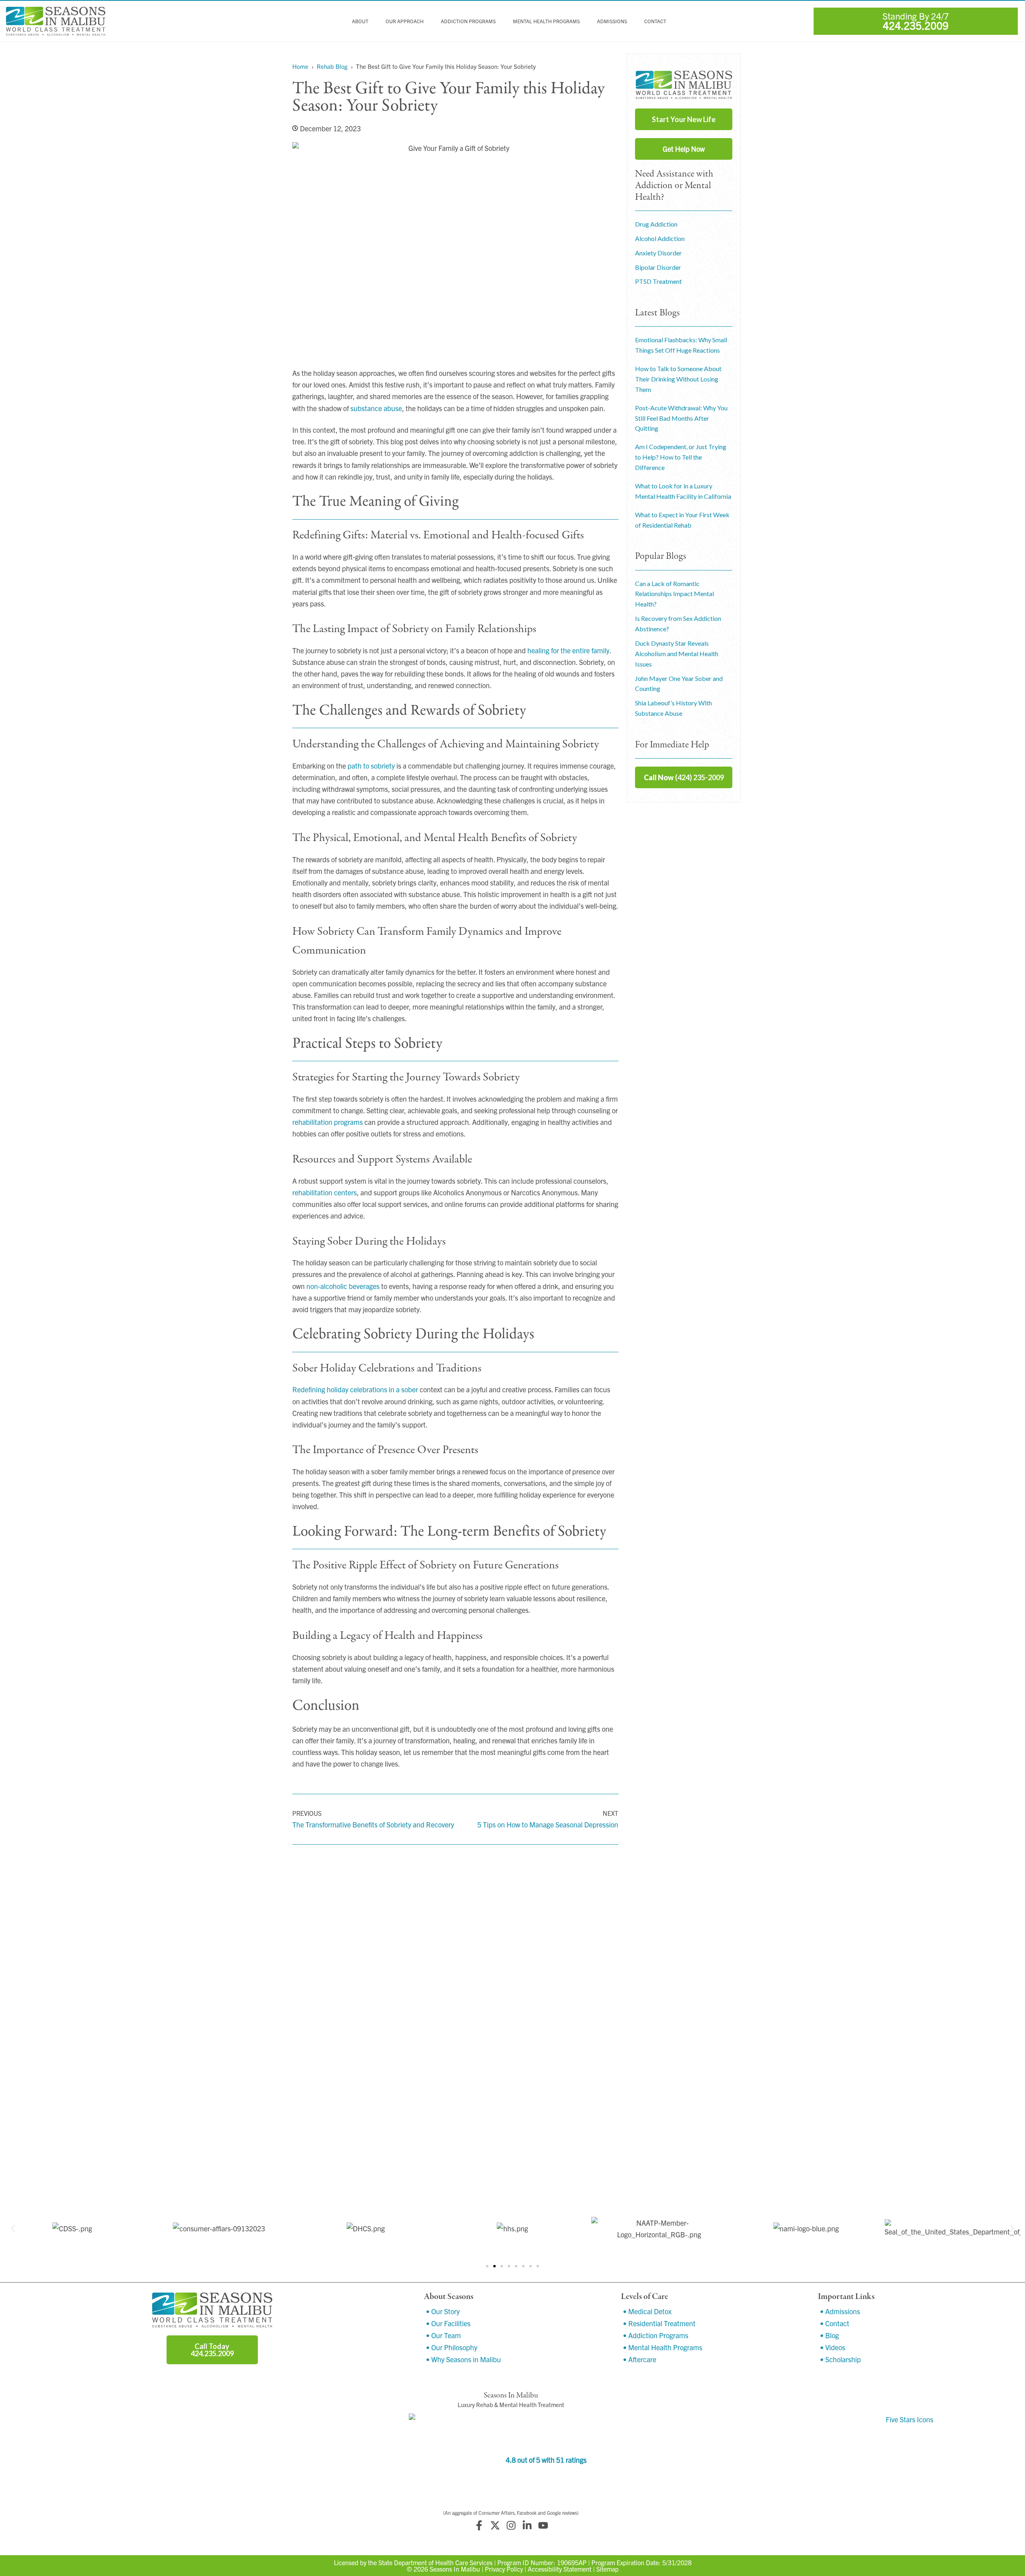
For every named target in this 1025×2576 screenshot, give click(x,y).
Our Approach (405, 21)
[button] (13, 2228)
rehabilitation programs (328, 1122)
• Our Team (443, 2335)
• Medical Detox (647, 2311)
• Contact (835, 2323)
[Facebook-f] (479, 2525)
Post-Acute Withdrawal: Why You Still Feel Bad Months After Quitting (681, 418)
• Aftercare (640, 2359)
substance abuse (376, 408)
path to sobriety (371, 766)
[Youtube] (543, 2525)
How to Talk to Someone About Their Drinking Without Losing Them (678, 379)
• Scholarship (840, 2359)
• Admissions (840, 2311)
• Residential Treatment (659, 2323)
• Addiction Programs (656, 2335)
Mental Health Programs (546, 21)
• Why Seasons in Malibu (463, 2359)
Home (300, 66)
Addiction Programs (468, 21)
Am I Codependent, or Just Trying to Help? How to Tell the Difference (681, 457)
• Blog (829, 2335)
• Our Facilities (448, 2323)
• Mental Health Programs (663, 2347)
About (360, 21)
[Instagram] (511, 2525)
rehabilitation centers (325, 1192)
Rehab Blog (332, 66)
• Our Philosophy (452, 2347)
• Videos (833, 2347)
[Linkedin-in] (527, 2525)
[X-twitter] (495, 2525)
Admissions (612, 21)
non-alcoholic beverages (343, 1286)
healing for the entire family (568, 650)
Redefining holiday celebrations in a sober (355, 1389)
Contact (655, 21)
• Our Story (443, 2311)
